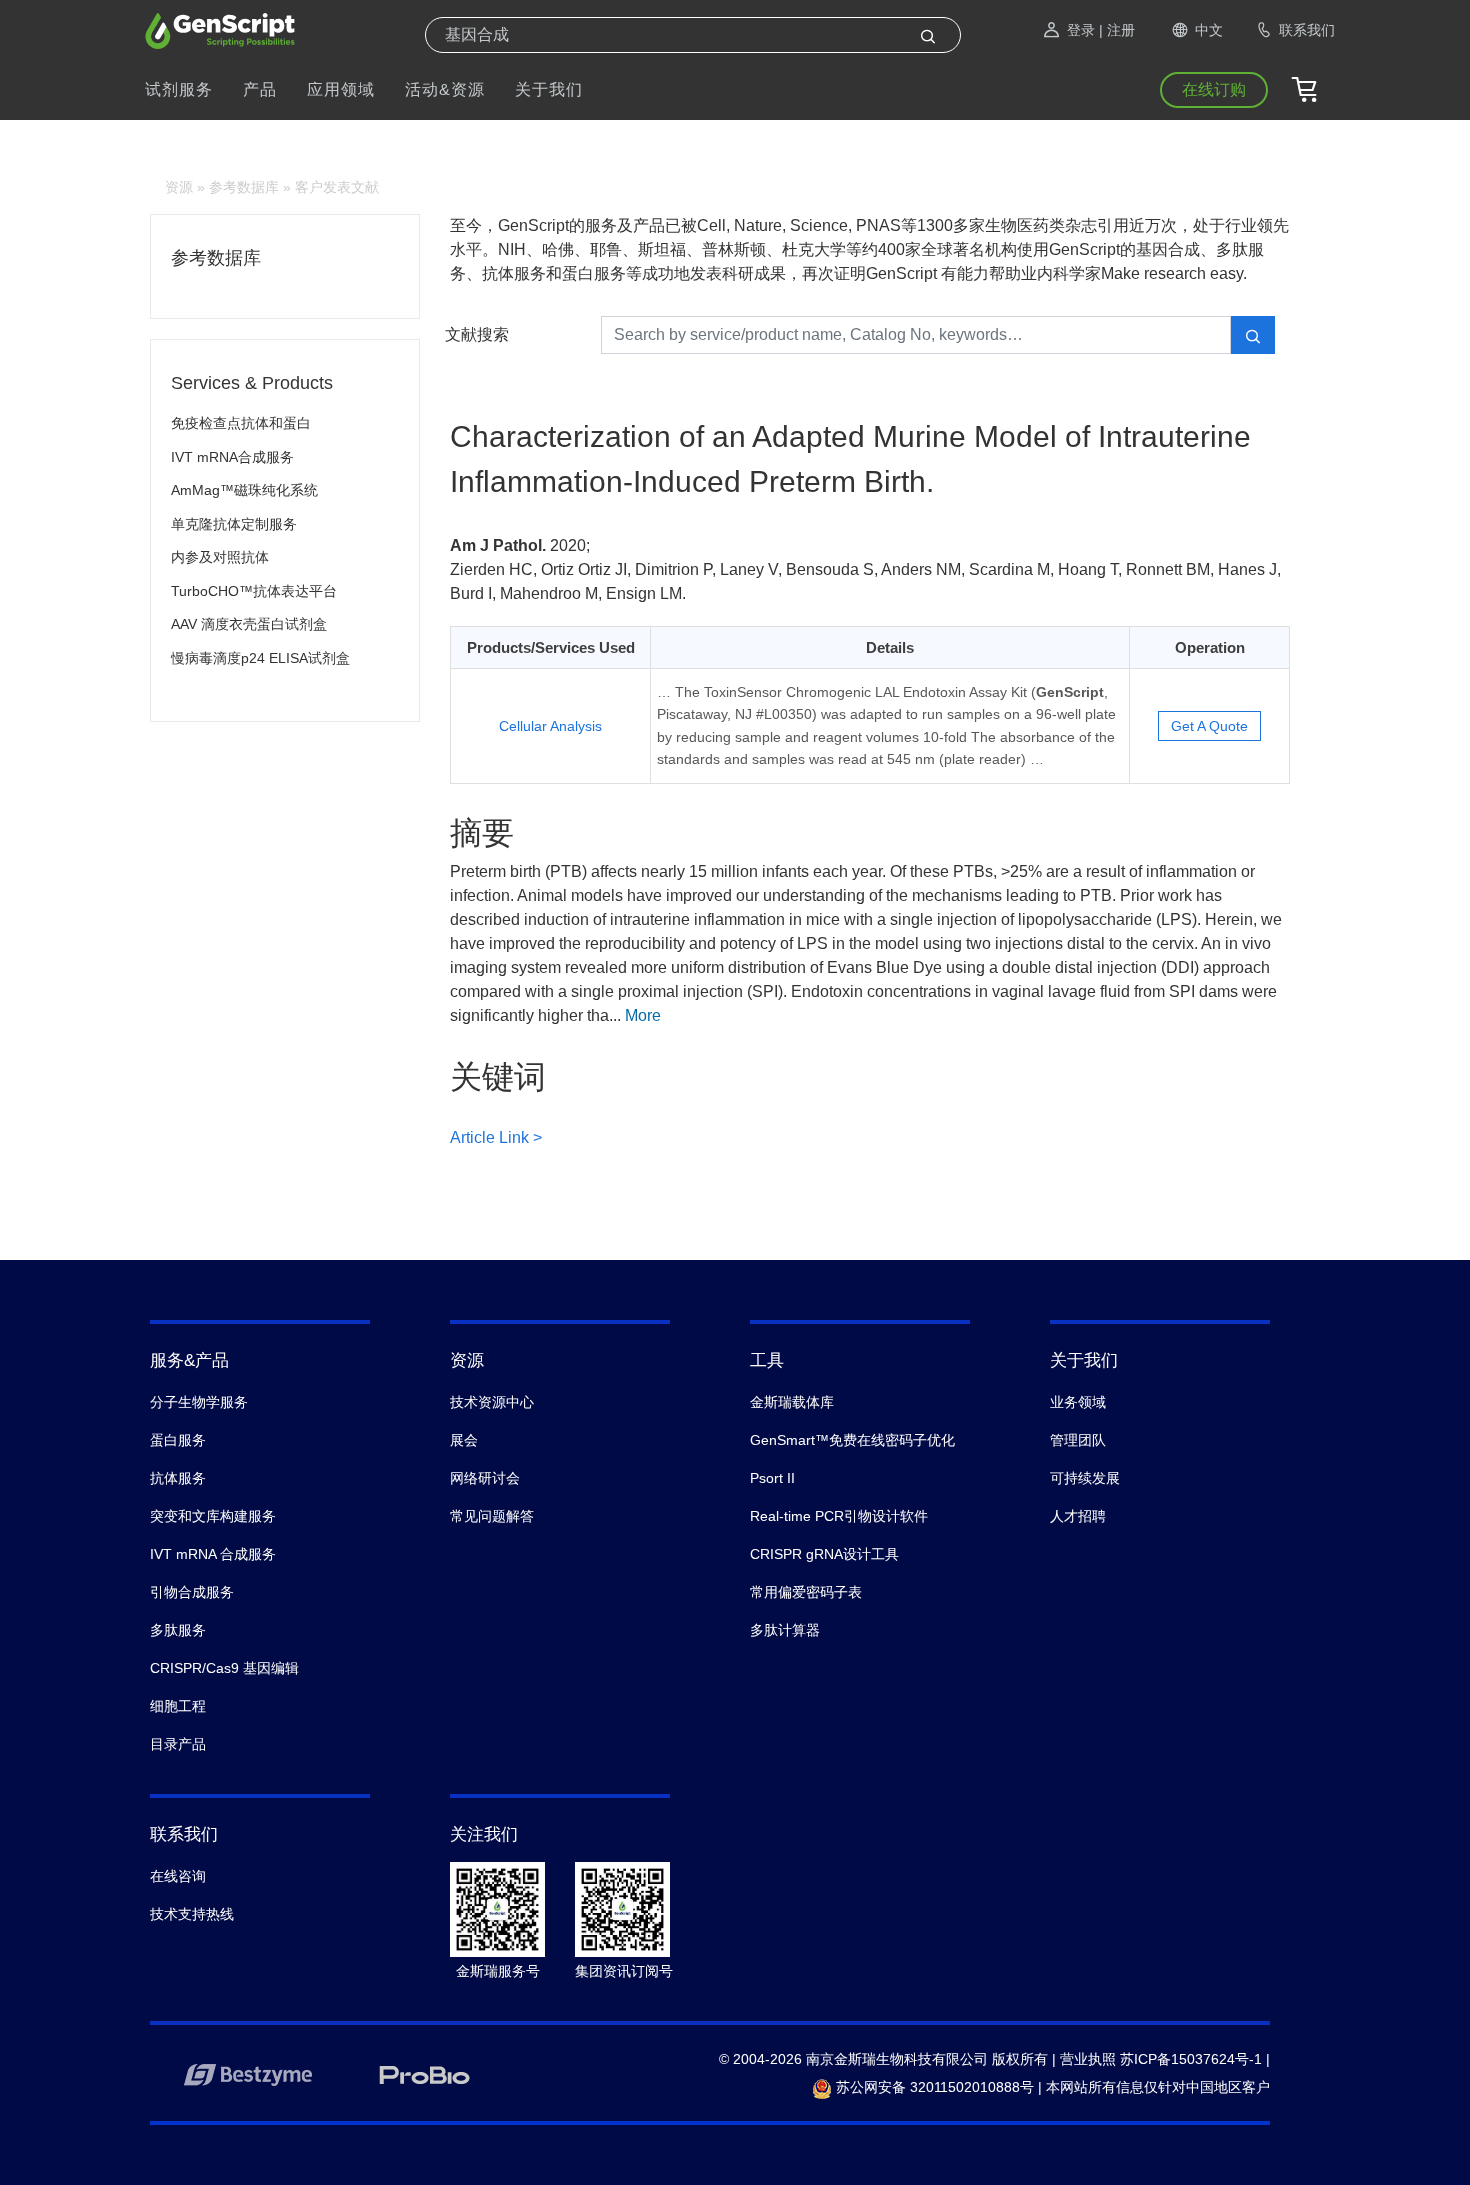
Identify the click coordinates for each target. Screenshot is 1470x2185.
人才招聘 (1078, 1516)
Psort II (772, 1478)
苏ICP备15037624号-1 (1191, 2059)
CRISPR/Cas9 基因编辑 (224, 1668)
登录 (1081, 30)
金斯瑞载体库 (792, 1402)
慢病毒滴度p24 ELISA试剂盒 (260, 658)
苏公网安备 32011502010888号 (933, 2087)
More (643, 1015)
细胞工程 (178, 1706)
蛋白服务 (178, 1440)
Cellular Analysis (550, 726)
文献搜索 (477, 334)
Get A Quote (1209, 726)
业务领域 (1078, 1402)
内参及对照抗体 (220, 557)
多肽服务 (178, 1630)
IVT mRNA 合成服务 (213, 1554)
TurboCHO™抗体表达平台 (254, 591)
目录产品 (178, 1744)
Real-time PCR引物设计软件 (839, 1516)
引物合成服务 (192, 1592)
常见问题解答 (492, 1516)
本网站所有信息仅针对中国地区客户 (1158, 2087)
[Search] (928, 35)
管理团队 (1078, 1440)
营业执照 (1088, 2059)
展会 (464, 1440)
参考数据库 (244, 187)
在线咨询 (178, 1876)
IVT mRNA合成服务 (232, 457)
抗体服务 (178, 1478)
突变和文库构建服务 (213, 1516)
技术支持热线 (192, 1914)
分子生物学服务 (199, 1402)
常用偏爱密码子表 (806, 1592)
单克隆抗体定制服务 (234, 524)
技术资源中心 (492, 1402)
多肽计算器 (785, 1630)
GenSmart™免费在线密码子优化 (852, 1440)
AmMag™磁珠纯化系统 (244, 490)
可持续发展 (1085, 1478)
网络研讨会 (485, 1478)
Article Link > (496, 1137)
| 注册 (1117, 30)
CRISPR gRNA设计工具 (824, 1554)
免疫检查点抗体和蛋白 (241, 423)
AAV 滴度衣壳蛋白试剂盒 (249, 624)
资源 (179, 187)
